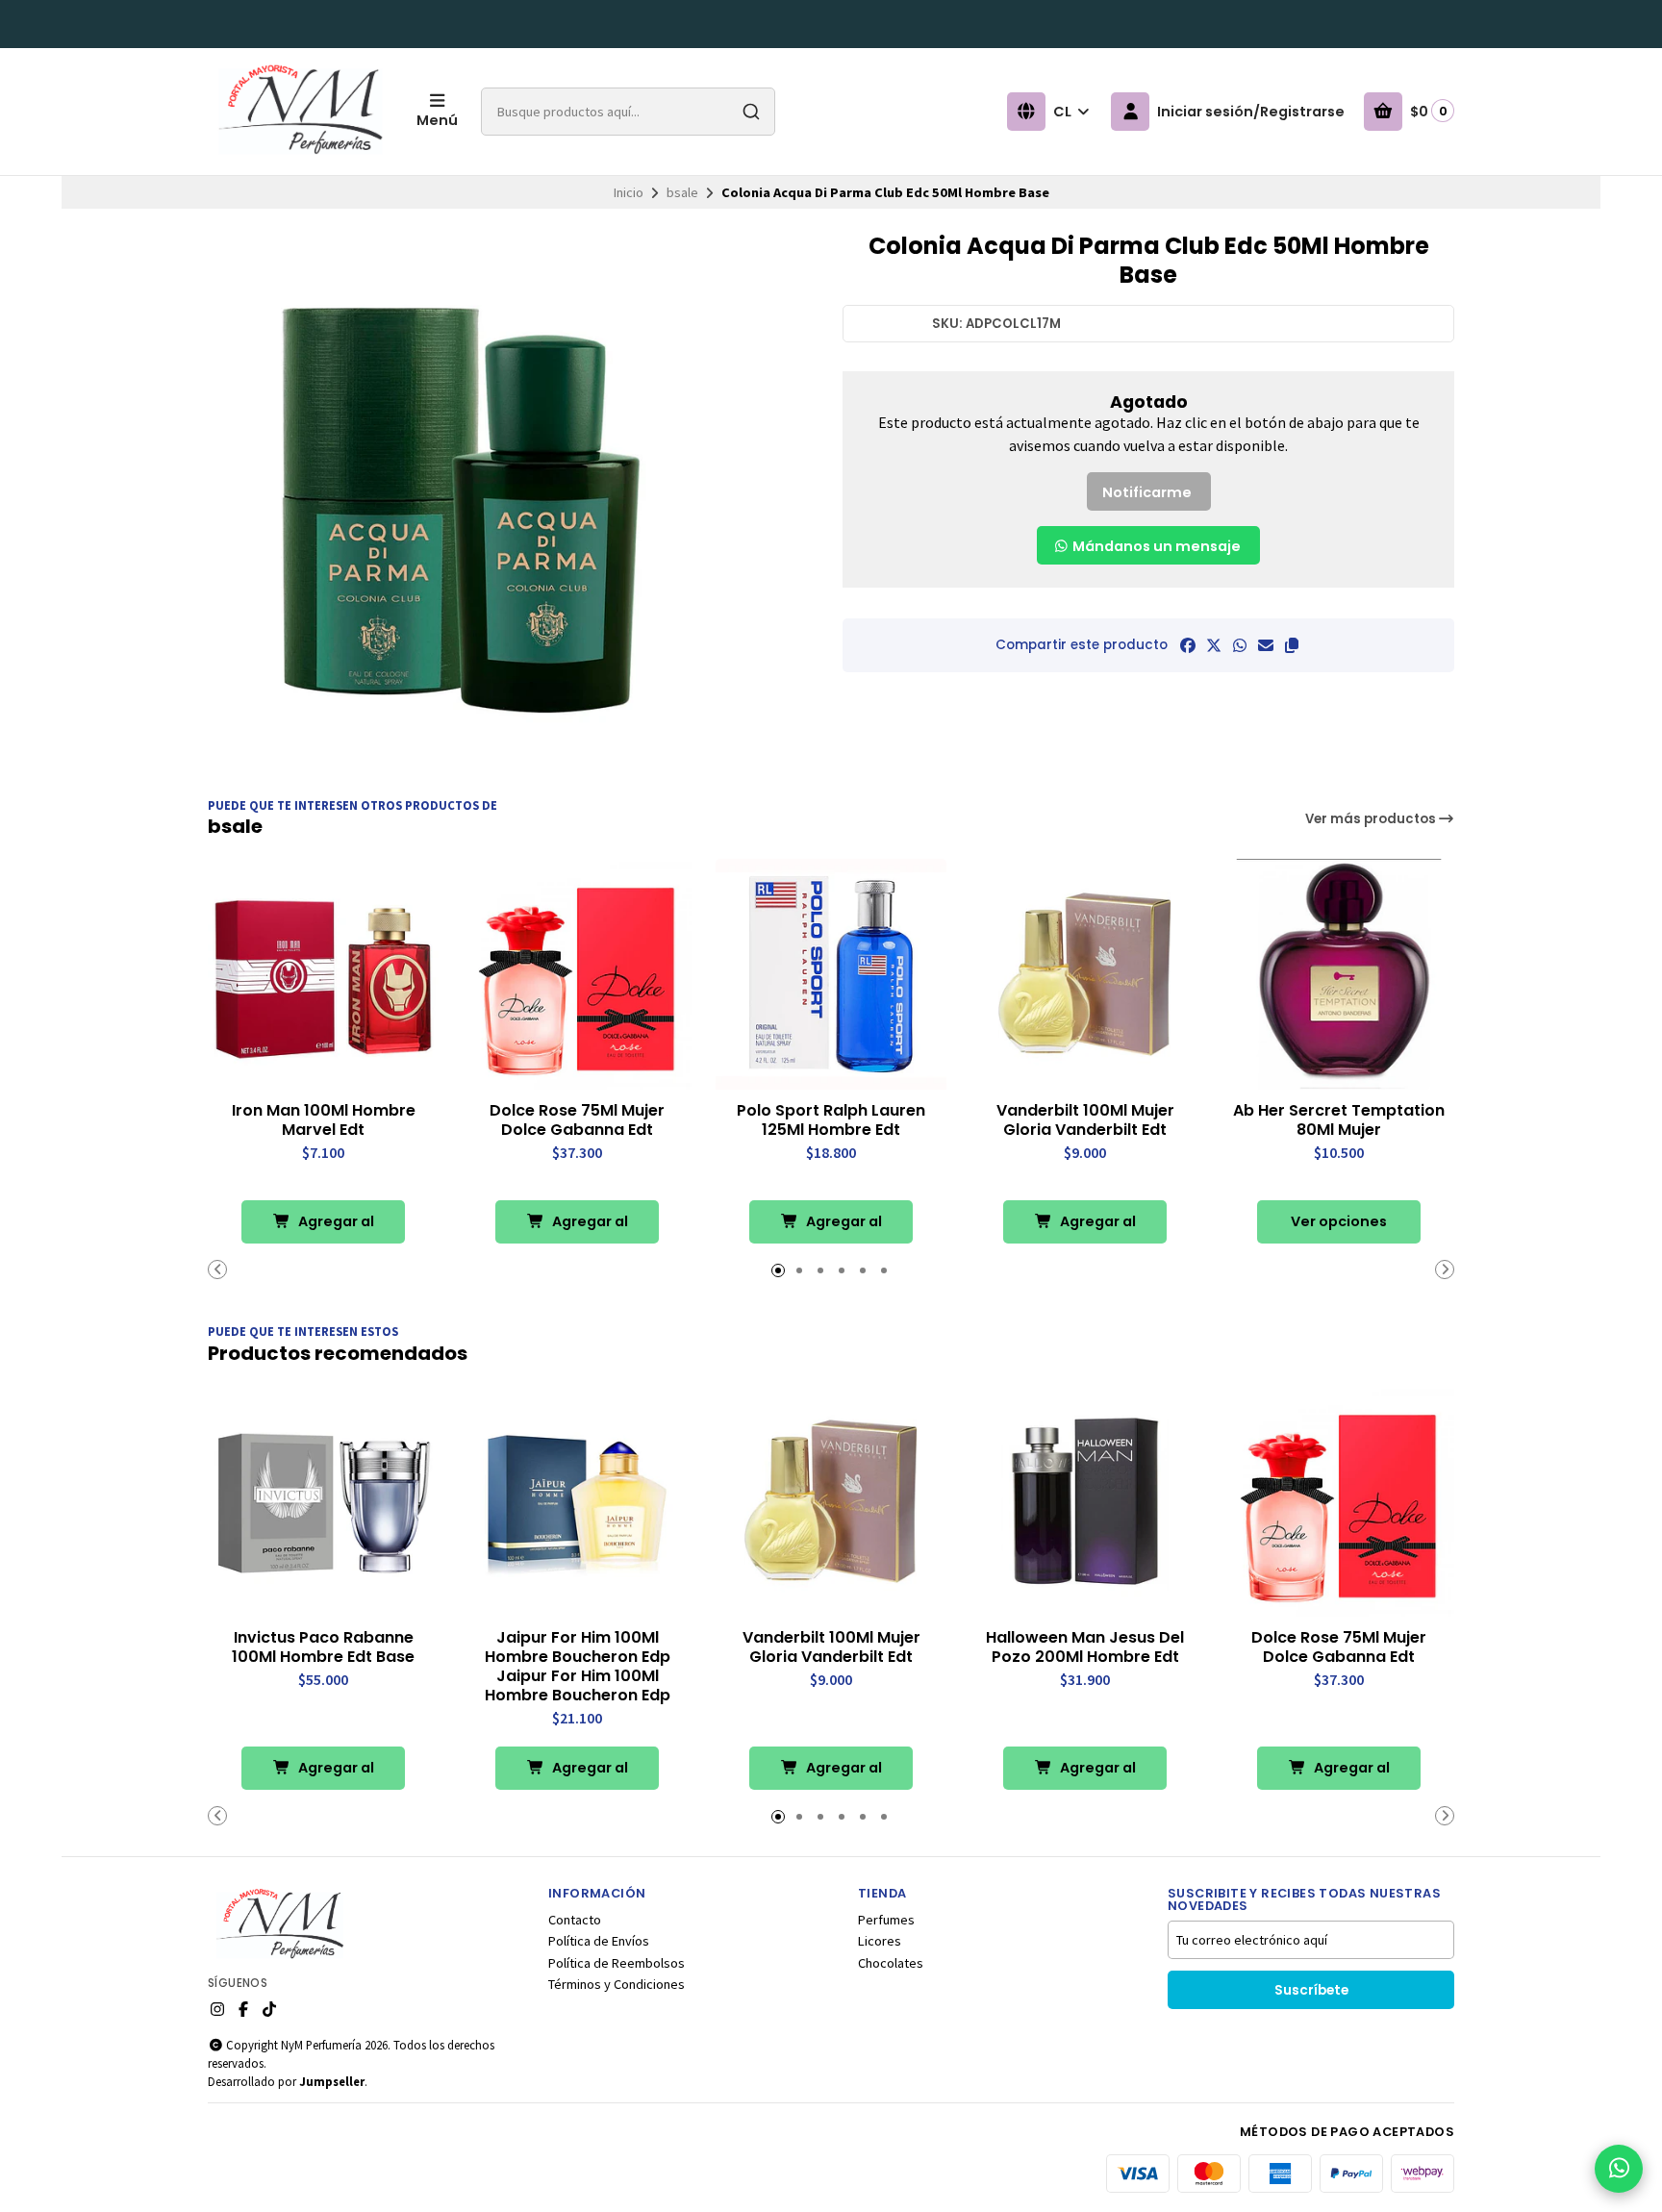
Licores (880, 1941)
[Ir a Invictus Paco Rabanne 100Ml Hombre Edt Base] (323, 1501)
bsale (682, 192)
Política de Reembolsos (617, 1963)
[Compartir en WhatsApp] (1240, 645)
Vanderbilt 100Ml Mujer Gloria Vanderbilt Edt (1085, 1120)
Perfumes (886, 1920)
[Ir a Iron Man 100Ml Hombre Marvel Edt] (323, 974)
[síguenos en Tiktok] (269, 2009)
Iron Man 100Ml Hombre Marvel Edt (324, 1120)
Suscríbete (1311, 1990)
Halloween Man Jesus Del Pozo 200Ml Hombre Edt (1085, 1647)
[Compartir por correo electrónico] (1266, 645)
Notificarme (1147, 492)
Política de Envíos (599, 1941)
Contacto (575, 1920)
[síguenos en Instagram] (217, 2009)
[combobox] (628, 112)
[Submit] (751, 112)
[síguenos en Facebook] (243, 2009)
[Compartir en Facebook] (1188, 645)
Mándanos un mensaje (1155, 546)
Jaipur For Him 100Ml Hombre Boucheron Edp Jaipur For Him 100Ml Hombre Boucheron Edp (578, 1667)
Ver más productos (1372, 819)
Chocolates (891, 1963)
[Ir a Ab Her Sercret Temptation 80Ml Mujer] (1339, 974)
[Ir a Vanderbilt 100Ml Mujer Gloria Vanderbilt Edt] (1085, 974)
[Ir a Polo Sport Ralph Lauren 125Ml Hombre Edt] (831, 974)
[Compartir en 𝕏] (1214, 645)
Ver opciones (1339, 1221)
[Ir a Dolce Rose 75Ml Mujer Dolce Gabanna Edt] (577, 974)
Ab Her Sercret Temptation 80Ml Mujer (1339, 1120)
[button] (1292, 645)
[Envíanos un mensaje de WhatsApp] (1619, 2169)
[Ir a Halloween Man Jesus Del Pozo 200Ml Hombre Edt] (1085, 1501)
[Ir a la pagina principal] (301, 112)
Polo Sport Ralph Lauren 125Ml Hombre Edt (831, 1120)
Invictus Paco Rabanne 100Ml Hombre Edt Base (323, 1647)
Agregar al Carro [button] (335, 1228)
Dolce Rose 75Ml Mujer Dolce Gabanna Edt (577, 1120)
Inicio (629, 192)
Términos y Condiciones (617, 1984)
